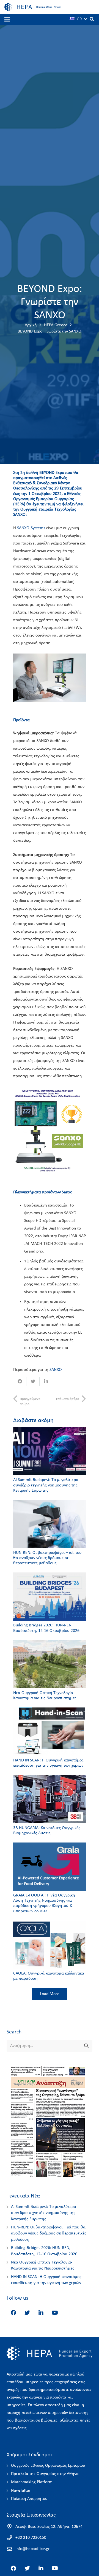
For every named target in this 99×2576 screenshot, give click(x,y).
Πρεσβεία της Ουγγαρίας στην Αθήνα (45, 2474)
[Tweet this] (33, 1381)
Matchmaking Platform (32, 2482)
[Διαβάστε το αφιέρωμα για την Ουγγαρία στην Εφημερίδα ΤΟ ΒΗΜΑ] (48, 2180)
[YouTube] (55, 2313)
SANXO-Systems (31, 528)
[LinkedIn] (41, 2313)
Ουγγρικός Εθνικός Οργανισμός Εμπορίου (48, 2466)
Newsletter (21, 2491)
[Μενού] (7, 19)
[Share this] (20, 1381)
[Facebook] (13, 2313)
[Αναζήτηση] (92, 19)
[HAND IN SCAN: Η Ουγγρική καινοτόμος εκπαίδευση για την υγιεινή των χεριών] (50, 1732)
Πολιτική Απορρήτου (29, 2499)
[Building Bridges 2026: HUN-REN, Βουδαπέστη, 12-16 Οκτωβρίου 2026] (50, 1597)
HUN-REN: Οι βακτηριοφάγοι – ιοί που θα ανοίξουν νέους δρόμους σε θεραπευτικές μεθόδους (47, 1558)
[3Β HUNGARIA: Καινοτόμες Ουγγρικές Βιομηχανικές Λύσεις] (50, 1799)
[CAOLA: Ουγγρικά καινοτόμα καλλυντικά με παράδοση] (50, 1945)
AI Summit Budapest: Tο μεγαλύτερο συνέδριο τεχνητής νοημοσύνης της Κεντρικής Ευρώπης (46, 1485)
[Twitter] (27, 2313)
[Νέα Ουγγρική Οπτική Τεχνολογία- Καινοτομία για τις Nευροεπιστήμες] (50, 1664)
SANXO (56, 1370)
